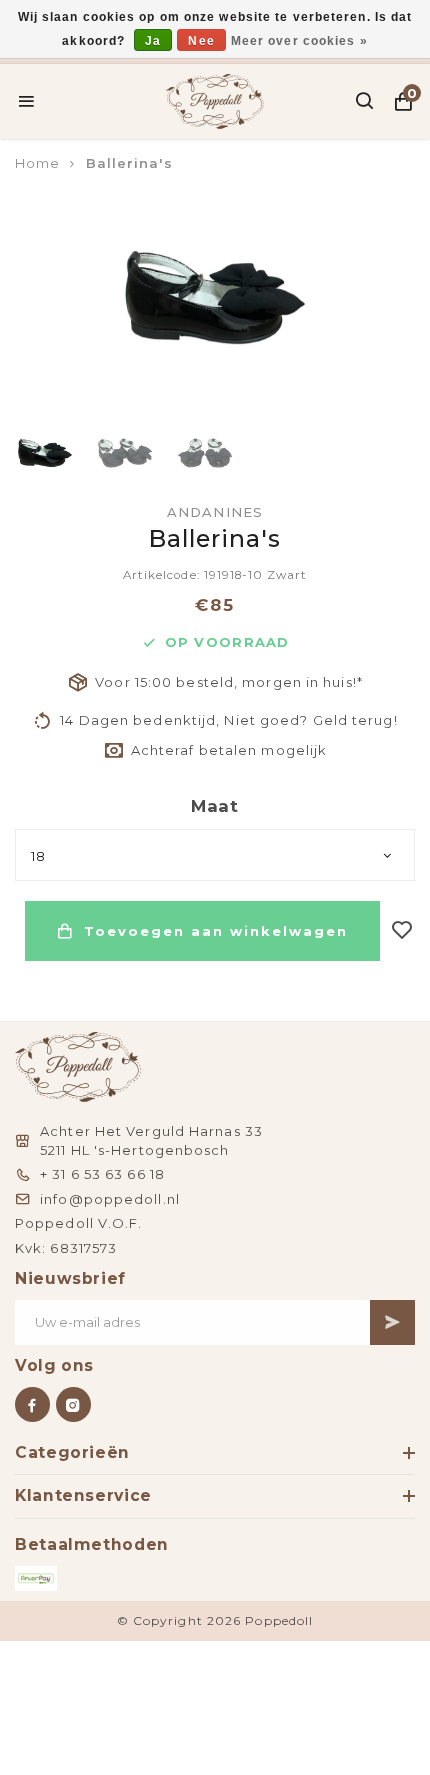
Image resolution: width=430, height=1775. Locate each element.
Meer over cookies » (299, 41)
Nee (201, 41)
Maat (215, 806)
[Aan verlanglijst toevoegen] (402, 931)
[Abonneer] (392, 1322)
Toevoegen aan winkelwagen (216, 931)
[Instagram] (73, 1404)
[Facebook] (32, 1404)
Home (37, 163)
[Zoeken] (365, 101)
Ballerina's (129, 163)
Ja (153, 41)
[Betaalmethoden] (36, 1578)
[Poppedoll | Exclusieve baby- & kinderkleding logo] (215, 99)
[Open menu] (26, 101)
